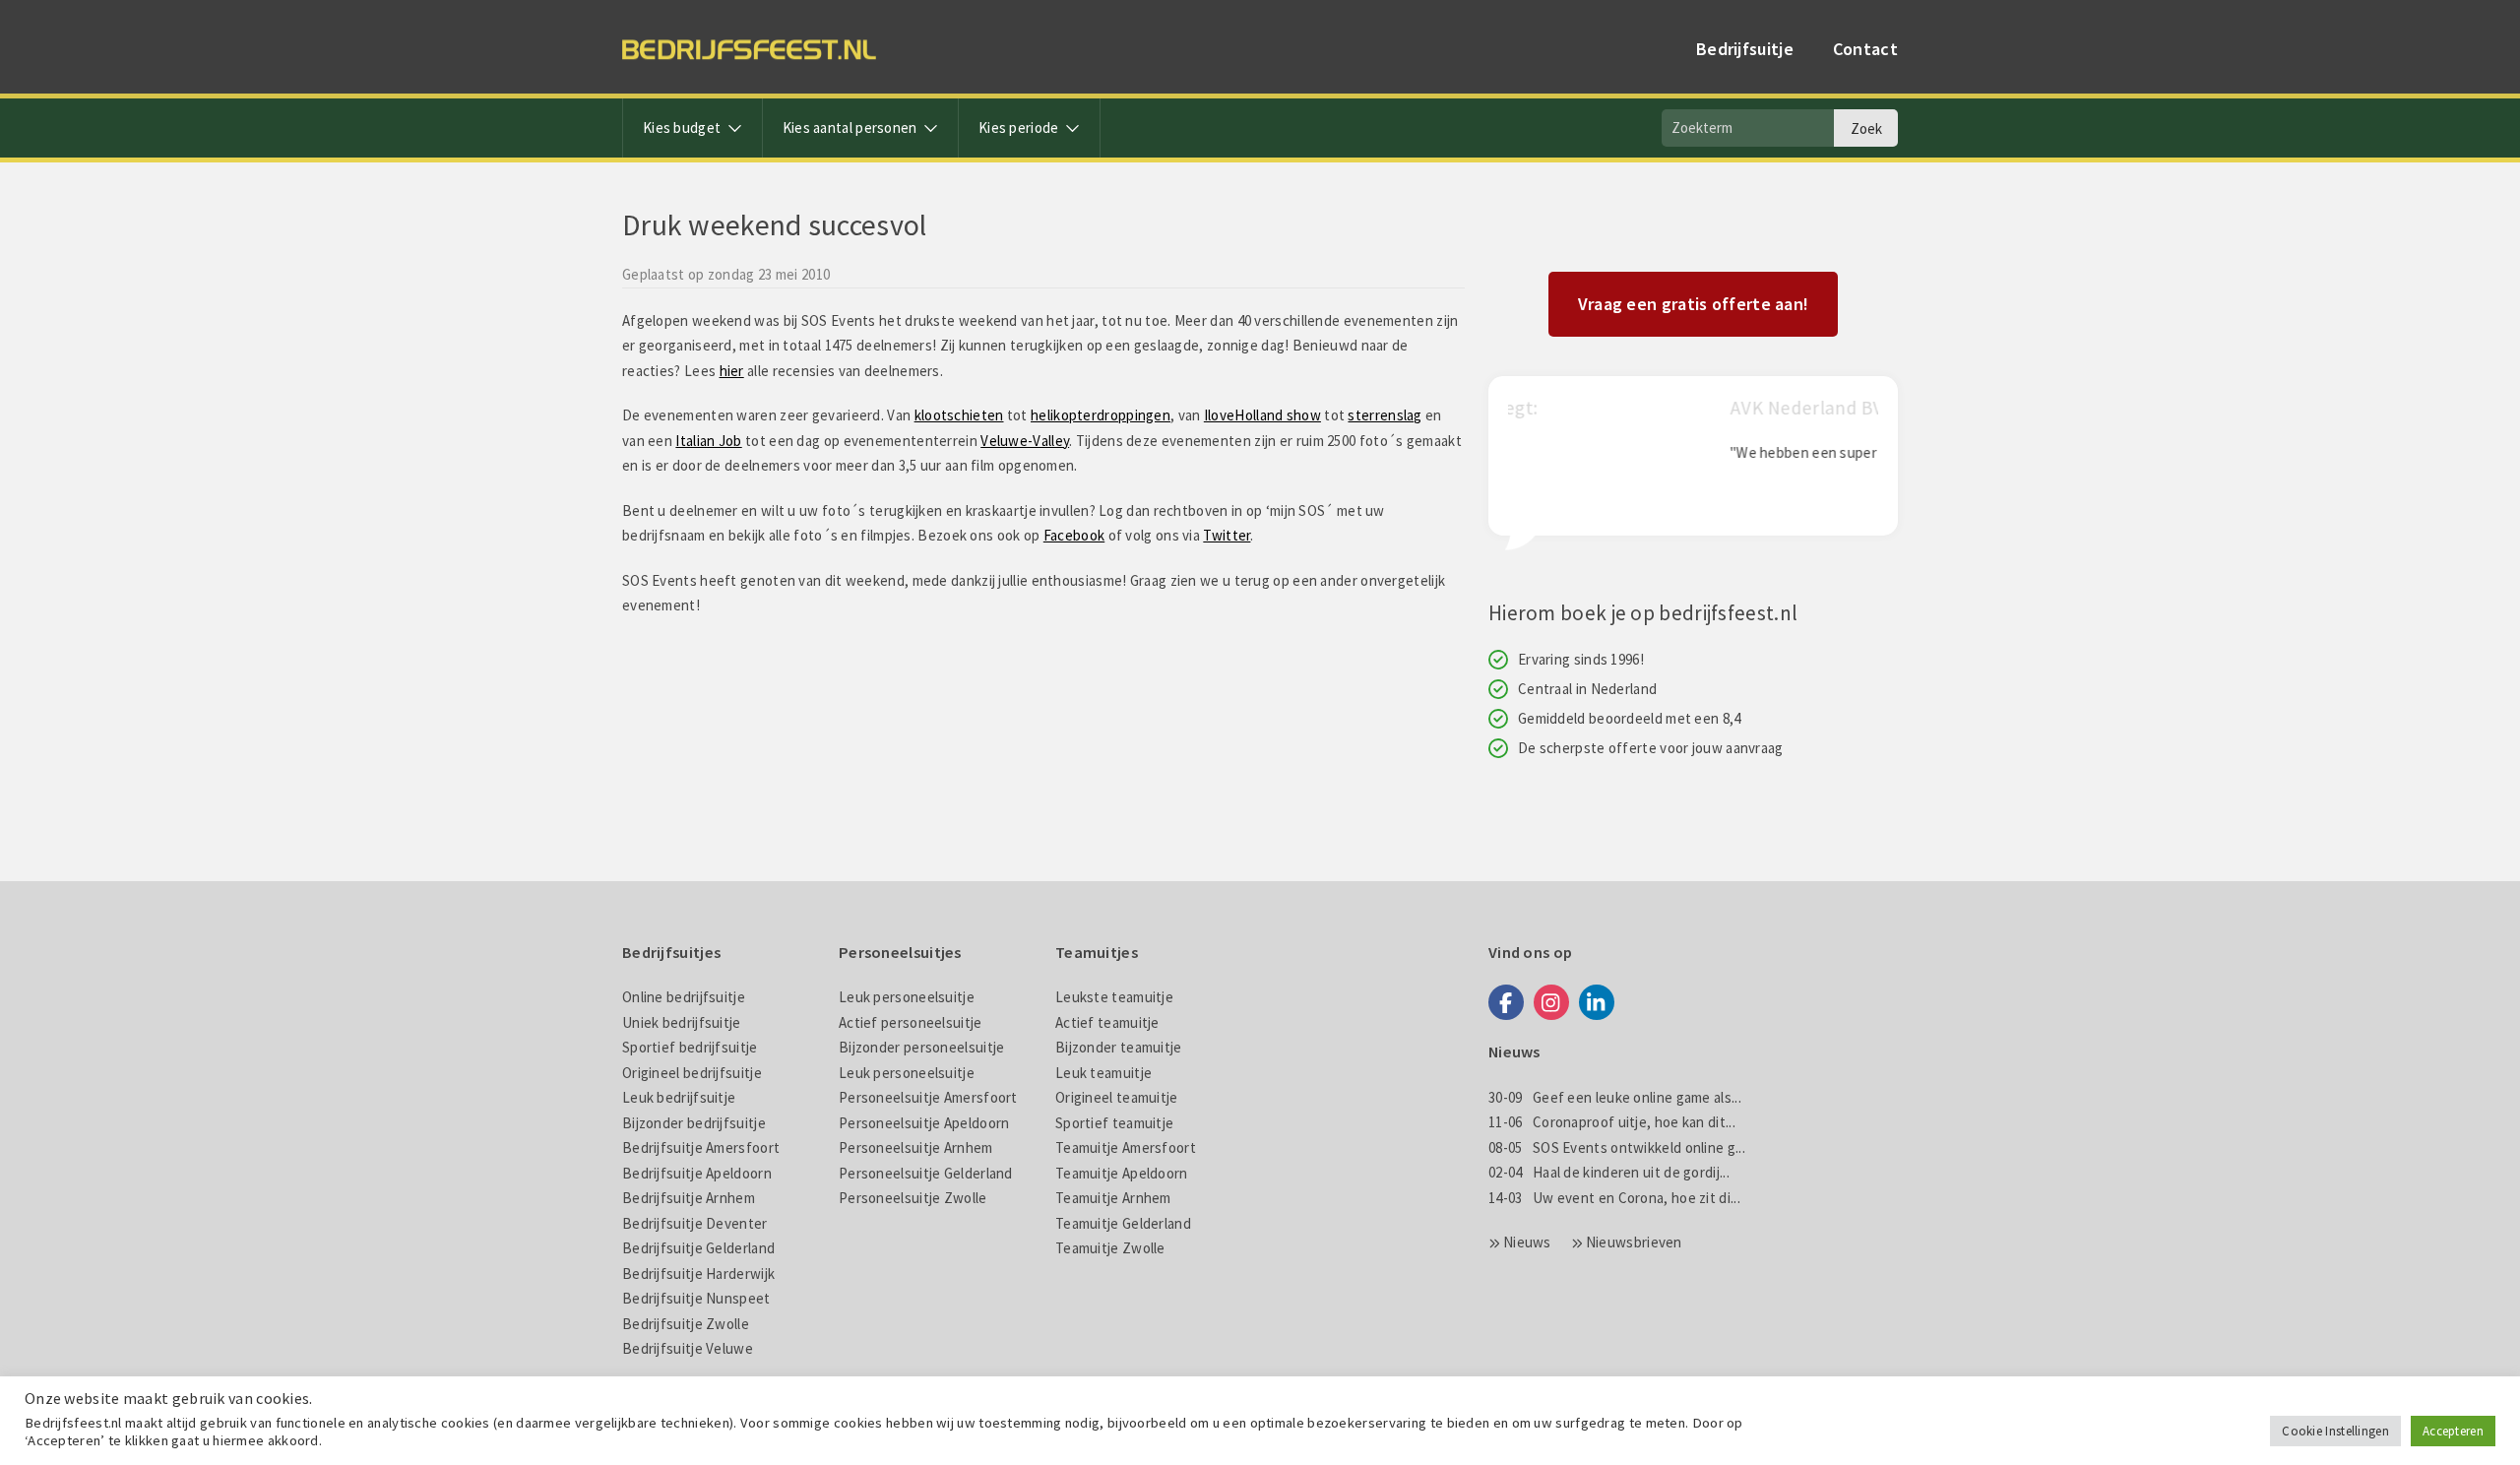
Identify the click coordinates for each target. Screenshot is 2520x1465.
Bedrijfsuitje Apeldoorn (697, 1173)
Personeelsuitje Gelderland (926, 1173)
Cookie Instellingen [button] (2335, 1431)
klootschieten (959, 415)
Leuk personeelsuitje (907, 997)
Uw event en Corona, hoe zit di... (1614, 1198)
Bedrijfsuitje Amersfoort (701, 1147)
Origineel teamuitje (1117, 1097)
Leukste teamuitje (1114, 997)
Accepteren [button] (2453, 1431)
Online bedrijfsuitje (684, 997)
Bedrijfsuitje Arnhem (689, 1198)
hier (732, 371)
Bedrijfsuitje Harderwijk (698, 1274)
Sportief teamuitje (1114, 1123)
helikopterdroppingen (1101, 415)
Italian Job (708, 441)
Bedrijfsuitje (1745, 49)
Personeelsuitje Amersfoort (928, 1097)
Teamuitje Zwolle (1110, 1248)
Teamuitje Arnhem (1113, 1198)
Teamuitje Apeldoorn (1122, 1173)
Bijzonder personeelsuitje (922, 1047)
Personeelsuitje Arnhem (916, 1147)
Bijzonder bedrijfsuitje (694, 1123)
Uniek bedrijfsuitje (682, 1022)
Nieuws (1527, 1242)
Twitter (1227, 535)
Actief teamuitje (1107, 1022)
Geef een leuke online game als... (1615, 1097)
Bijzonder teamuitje (1119, 1047)
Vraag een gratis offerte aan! (1694, 304)
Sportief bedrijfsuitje (690, 1047)
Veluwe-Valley (1025, 441)
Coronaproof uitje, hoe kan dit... (1612, 1122)
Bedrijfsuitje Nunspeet (696, 1298)
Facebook (1074, 535)
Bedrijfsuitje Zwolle (686, 1324)
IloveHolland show (1262, 415)
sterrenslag (1385, 415)
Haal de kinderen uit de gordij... (1609, 1172)
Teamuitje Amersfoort (1126, 1147)
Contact (1865, 49)
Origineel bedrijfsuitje (692, 1073)
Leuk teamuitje (1103, 1073)
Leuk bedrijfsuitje (679, 1097)
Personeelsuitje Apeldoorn (924, 1123)
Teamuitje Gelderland (1123, 1223)
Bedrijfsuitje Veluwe (688, 1348)
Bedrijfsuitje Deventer (695, 1223)
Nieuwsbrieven (1634, 1242)
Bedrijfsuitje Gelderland (698, 1248)
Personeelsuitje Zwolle (913, 1198)
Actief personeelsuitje (911, 1022)
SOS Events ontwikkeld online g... (1617, 1147)
